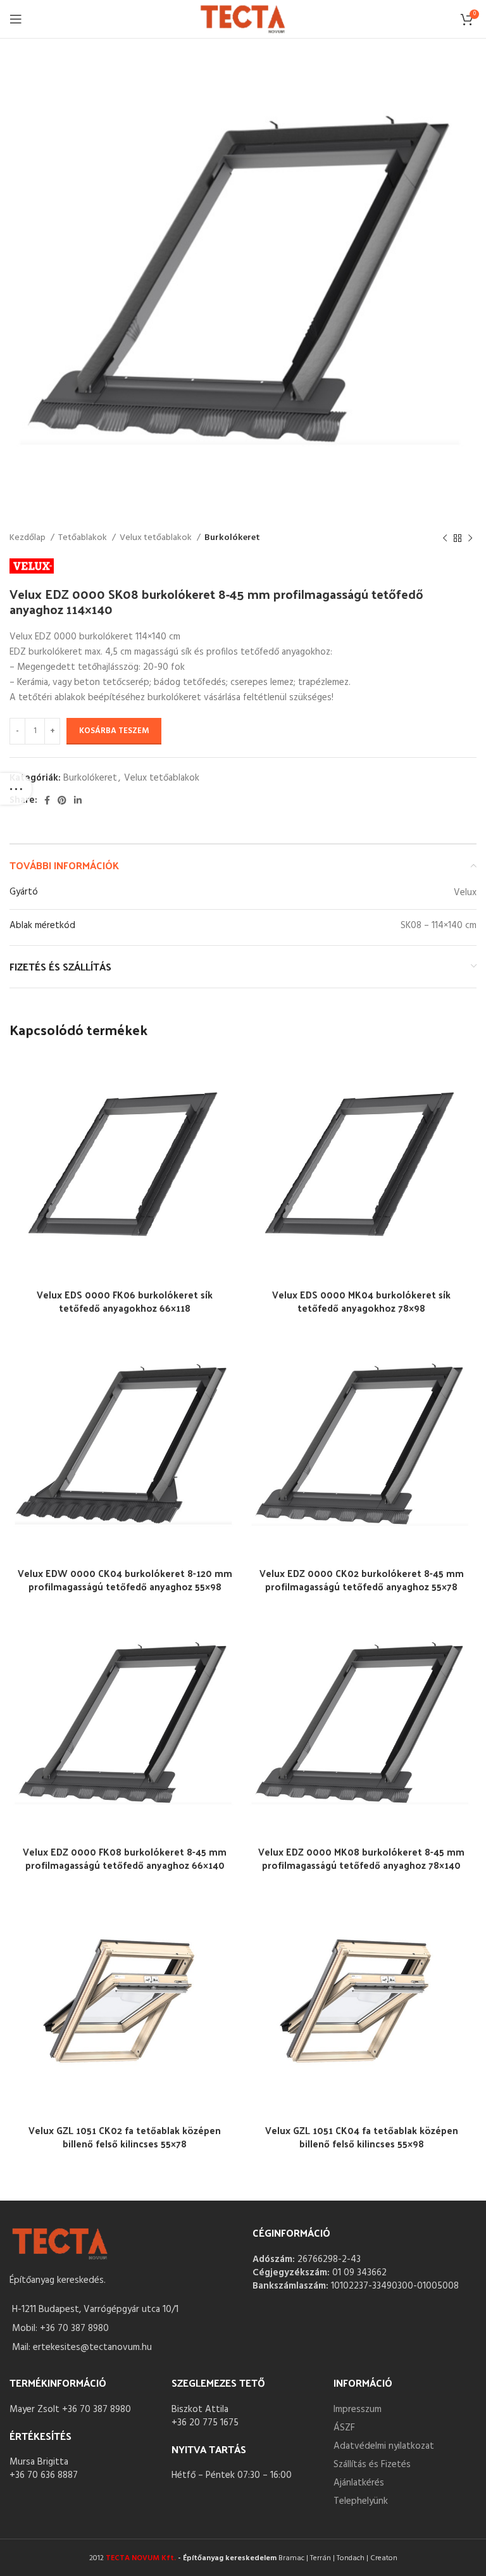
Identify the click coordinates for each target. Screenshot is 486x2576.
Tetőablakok (84, 538)
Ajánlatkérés (359, 2483)
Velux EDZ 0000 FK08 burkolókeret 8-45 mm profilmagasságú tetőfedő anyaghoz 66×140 (125, 1858)
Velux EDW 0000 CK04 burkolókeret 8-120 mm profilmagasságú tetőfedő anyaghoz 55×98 (125, 1580)
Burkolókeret (232, 538)
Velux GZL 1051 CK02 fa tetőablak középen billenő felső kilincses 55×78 (125, 2137)
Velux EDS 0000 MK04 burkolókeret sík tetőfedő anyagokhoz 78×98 (361, 1301)
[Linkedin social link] (78, 800)
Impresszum (358, 2410)
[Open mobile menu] (16, 19)
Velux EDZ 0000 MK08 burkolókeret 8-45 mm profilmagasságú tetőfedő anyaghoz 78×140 (361, 1858)
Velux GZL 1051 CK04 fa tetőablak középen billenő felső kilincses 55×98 (362, 2137)
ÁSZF (344, 2428)
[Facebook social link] (47, 800)
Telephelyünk (361, 2501)
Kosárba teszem (114, 731)
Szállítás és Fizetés (372, 2465)
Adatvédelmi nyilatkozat (384, 2446)
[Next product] (470, 538)
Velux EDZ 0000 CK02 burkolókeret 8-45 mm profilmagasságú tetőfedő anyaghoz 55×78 (362, 1580)
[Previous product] (445, 538)
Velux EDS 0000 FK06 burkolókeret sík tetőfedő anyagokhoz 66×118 (125, 1301)
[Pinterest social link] (62, 800)
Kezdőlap (28, 538)
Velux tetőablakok (157, 538)
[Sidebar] (16, 789)
